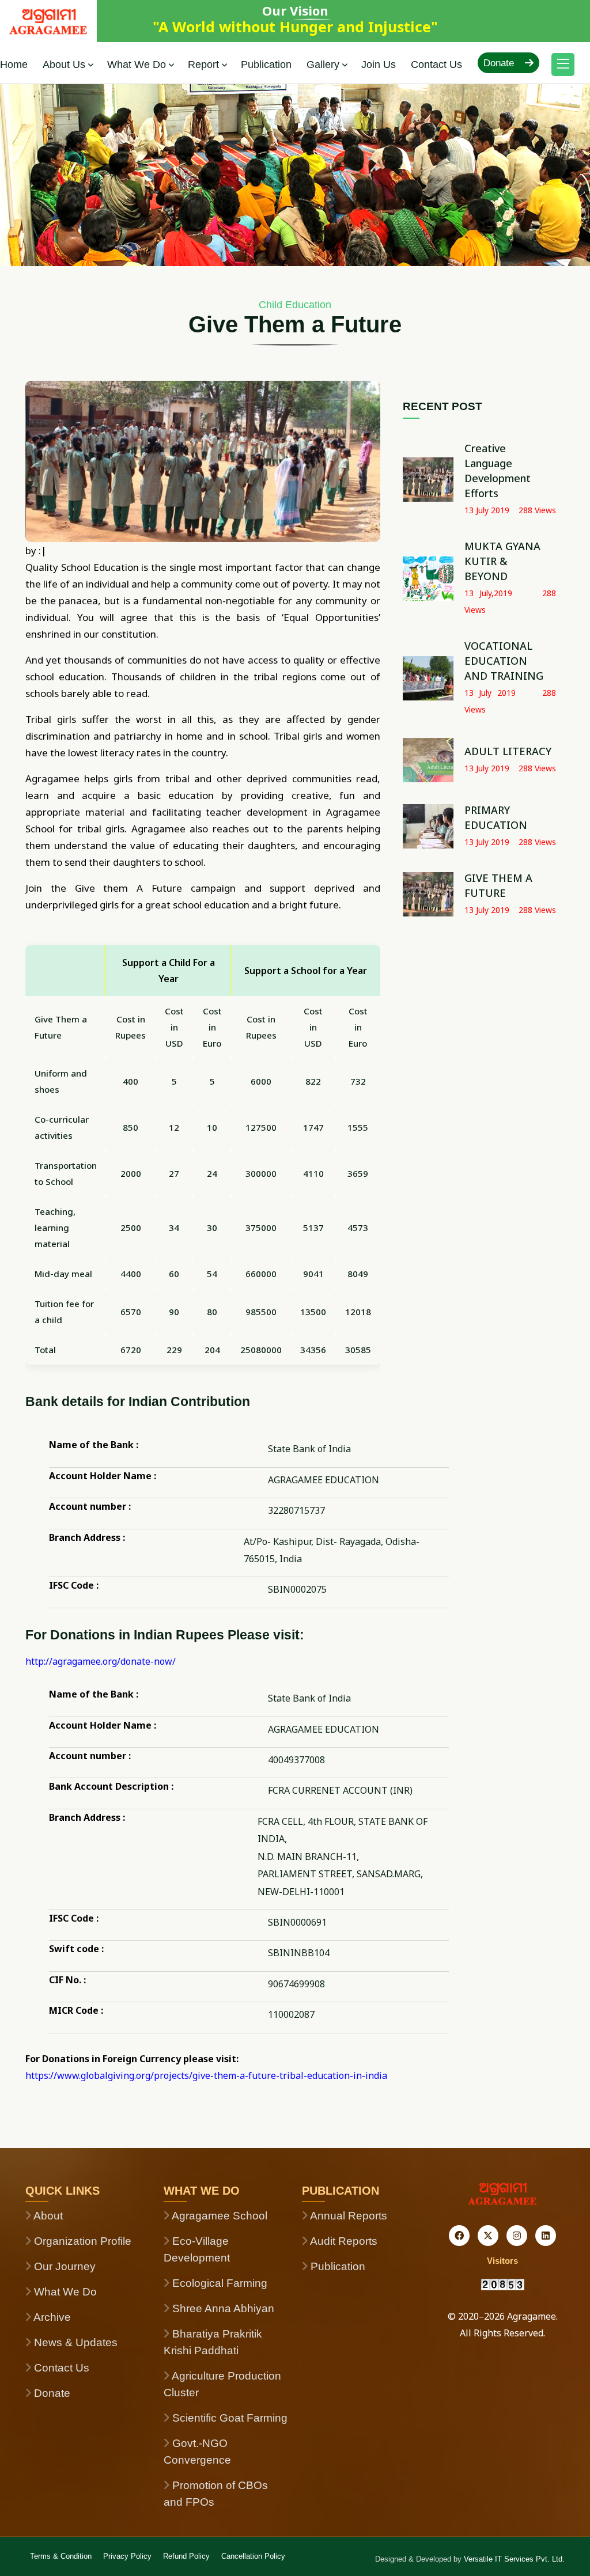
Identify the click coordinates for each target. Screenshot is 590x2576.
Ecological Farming (218, 2283)
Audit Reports (343, 2241)
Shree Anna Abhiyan (222, 2308)
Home (14, 65)
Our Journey (63, 2266)
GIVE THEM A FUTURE (498, 885)
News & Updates (74, 2342)
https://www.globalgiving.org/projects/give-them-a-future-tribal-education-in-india (206, 2075)
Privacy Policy (127, 2556)
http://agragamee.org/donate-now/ (101, 1661)
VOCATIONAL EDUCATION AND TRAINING (504, 661)
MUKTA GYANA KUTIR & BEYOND (502, 561)
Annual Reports (347, 2216)
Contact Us (436, 65)
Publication (266, 65)
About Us (64, 65)
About (47, 2216)
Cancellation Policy (253, 2556)
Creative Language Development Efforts (498, 471)
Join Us (379, 65)
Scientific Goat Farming (228, 2418)
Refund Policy (186, 2556)
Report (203, 65)
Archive (51, 2317)
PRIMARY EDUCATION (496, 817)
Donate (500, 63)
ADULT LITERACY (508, 751)
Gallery (323, 65)
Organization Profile (81, 2241)
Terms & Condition (61, 2556)
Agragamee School (218, 2216)
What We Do (137, 65)
